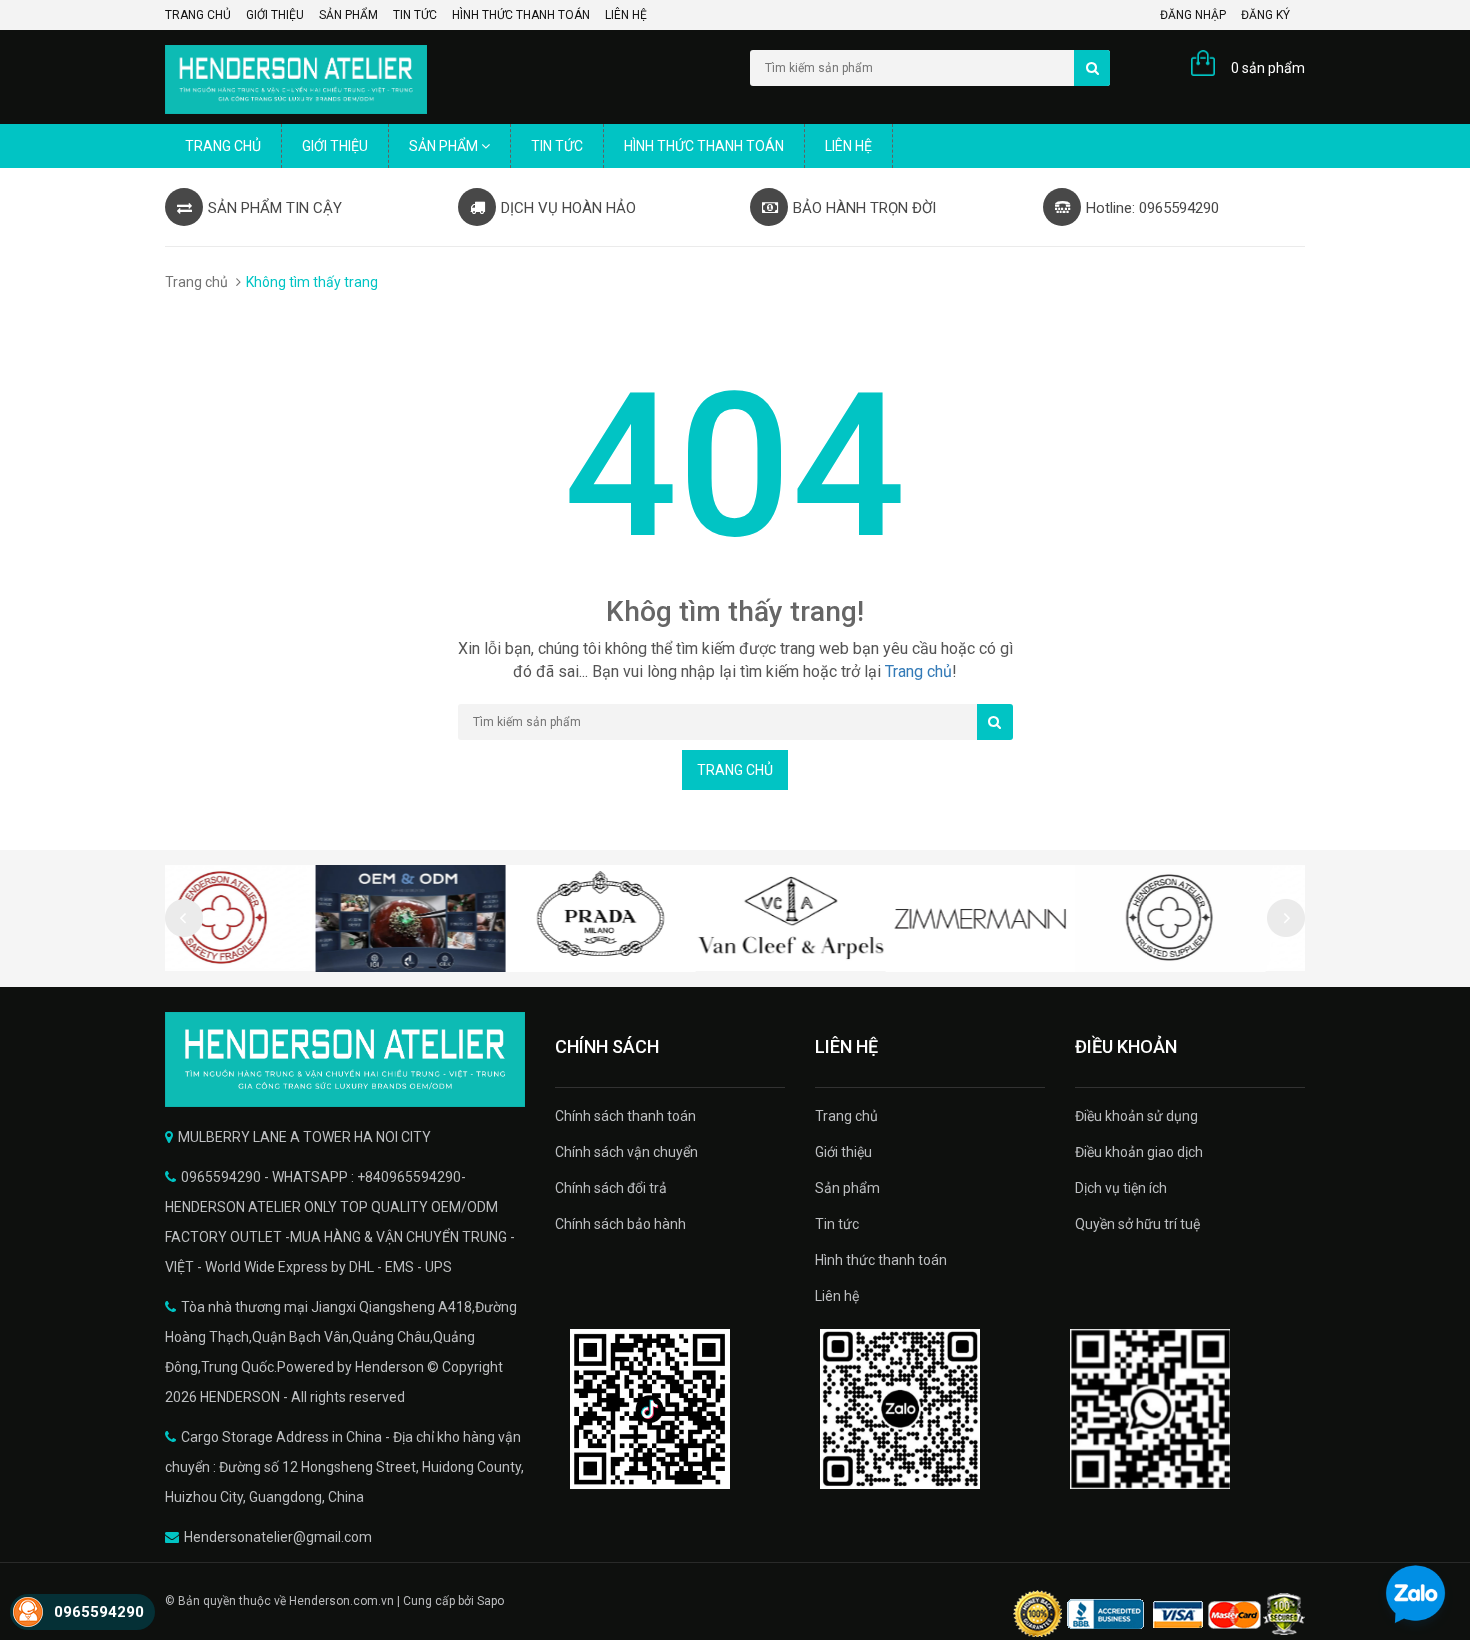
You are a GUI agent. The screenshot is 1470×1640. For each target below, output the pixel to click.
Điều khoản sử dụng (1136, 1116)
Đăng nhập (1193, 15)
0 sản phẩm (1268, 68)
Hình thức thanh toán (521, 15)
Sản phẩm (348, 15)
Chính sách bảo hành (620, 1224)
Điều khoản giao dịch (1139, 1152)
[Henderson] (345, 1059)
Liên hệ (626, 15)
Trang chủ (198, 15)
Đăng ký (1265, 15)
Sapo (490, 1601)
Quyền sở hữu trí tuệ (1137, 1224)
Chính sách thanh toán (625, 1116)
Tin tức (415, 15)
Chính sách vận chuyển (626, 1152)
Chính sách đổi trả (611, 1188)
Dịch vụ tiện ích (1121, 1188)
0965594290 (99, 1612)
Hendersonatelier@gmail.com (278, 1537)
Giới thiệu (275, 15)
